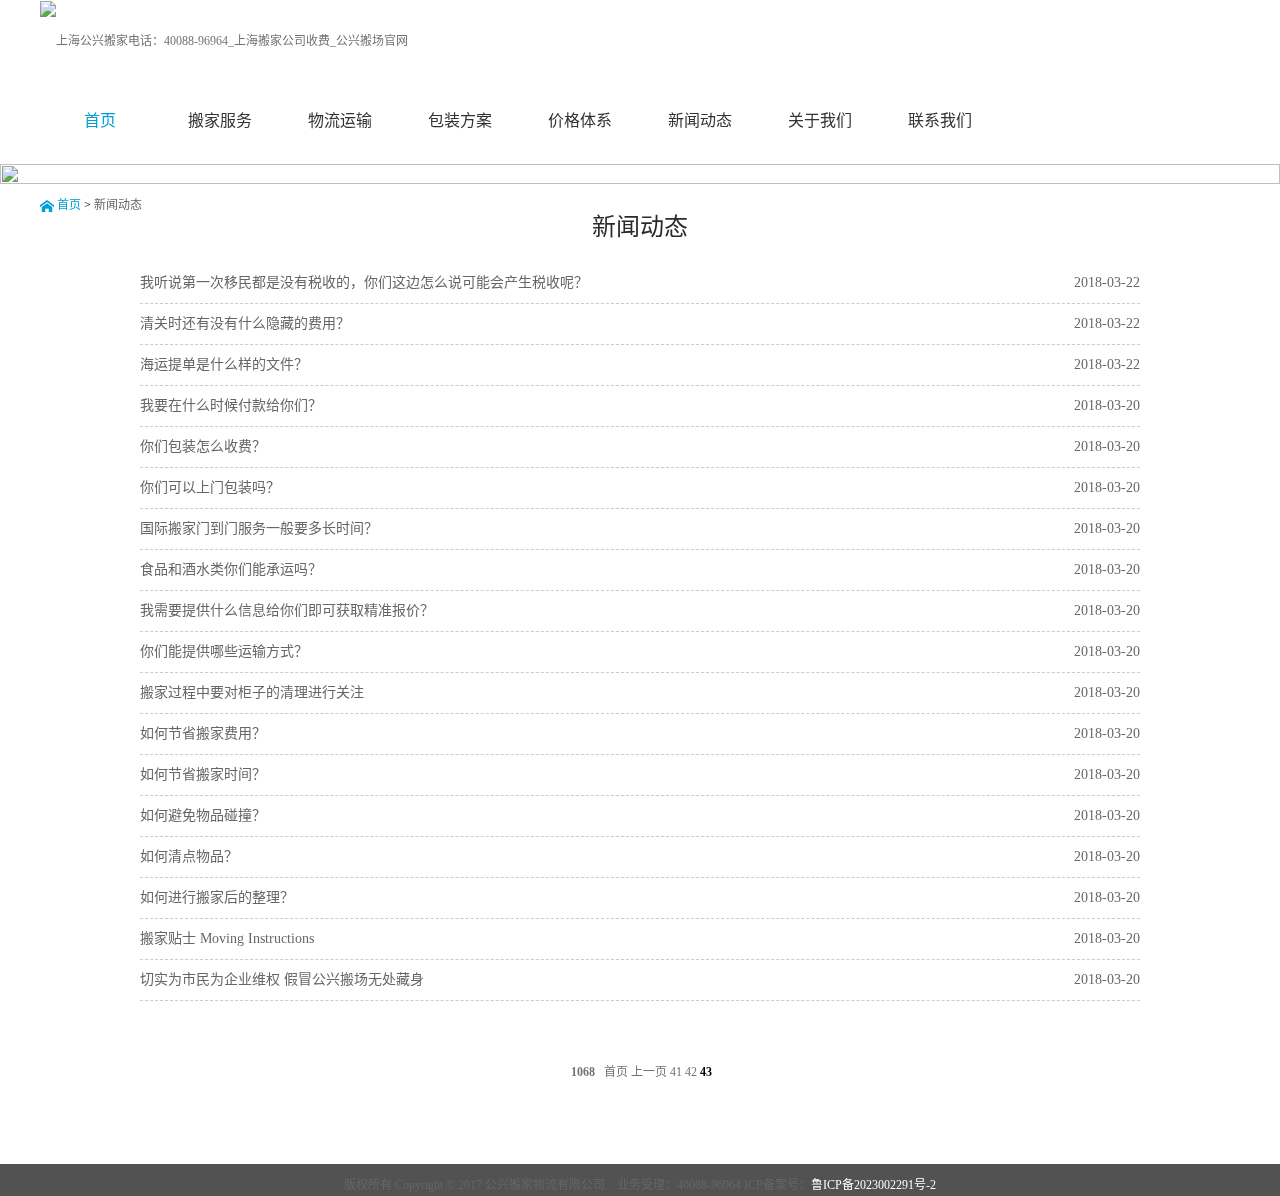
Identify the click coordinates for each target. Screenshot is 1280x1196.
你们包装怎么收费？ (203, 446)
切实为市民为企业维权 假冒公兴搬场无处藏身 (282, 979)
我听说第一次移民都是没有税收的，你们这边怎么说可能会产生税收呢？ (364, 282)
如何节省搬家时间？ (203, 774)
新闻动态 (700, 120)
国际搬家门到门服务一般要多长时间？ (259, 528)
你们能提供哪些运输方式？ (224, 651)
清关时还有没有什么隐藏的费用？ (245, 323)
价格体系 (580, 120)
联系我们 (940, 120)
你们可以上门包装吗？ (210, 487)
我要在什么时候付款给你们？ (231, 405)
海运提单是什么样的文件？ (224, 364)
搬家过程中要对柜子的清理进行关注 (252, 692)
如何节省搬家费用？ (203, 733)
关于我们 (820, 120)
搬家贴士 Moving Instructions (227, 938)
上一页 (649, 1072)
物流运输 (340, 120)
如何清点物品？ (189, 856)
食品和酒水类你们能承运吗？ (231, 569)
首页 (100, 120)
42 (691, 1072)
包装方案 (460, 120)
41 (676, 1072)
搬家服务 (220, 120)
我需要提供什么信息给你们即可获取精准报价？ (287, 610)
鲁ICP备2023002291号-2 (873, 1185)
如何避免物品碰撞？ (203, 815)
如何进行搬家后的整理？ (217, 897)
